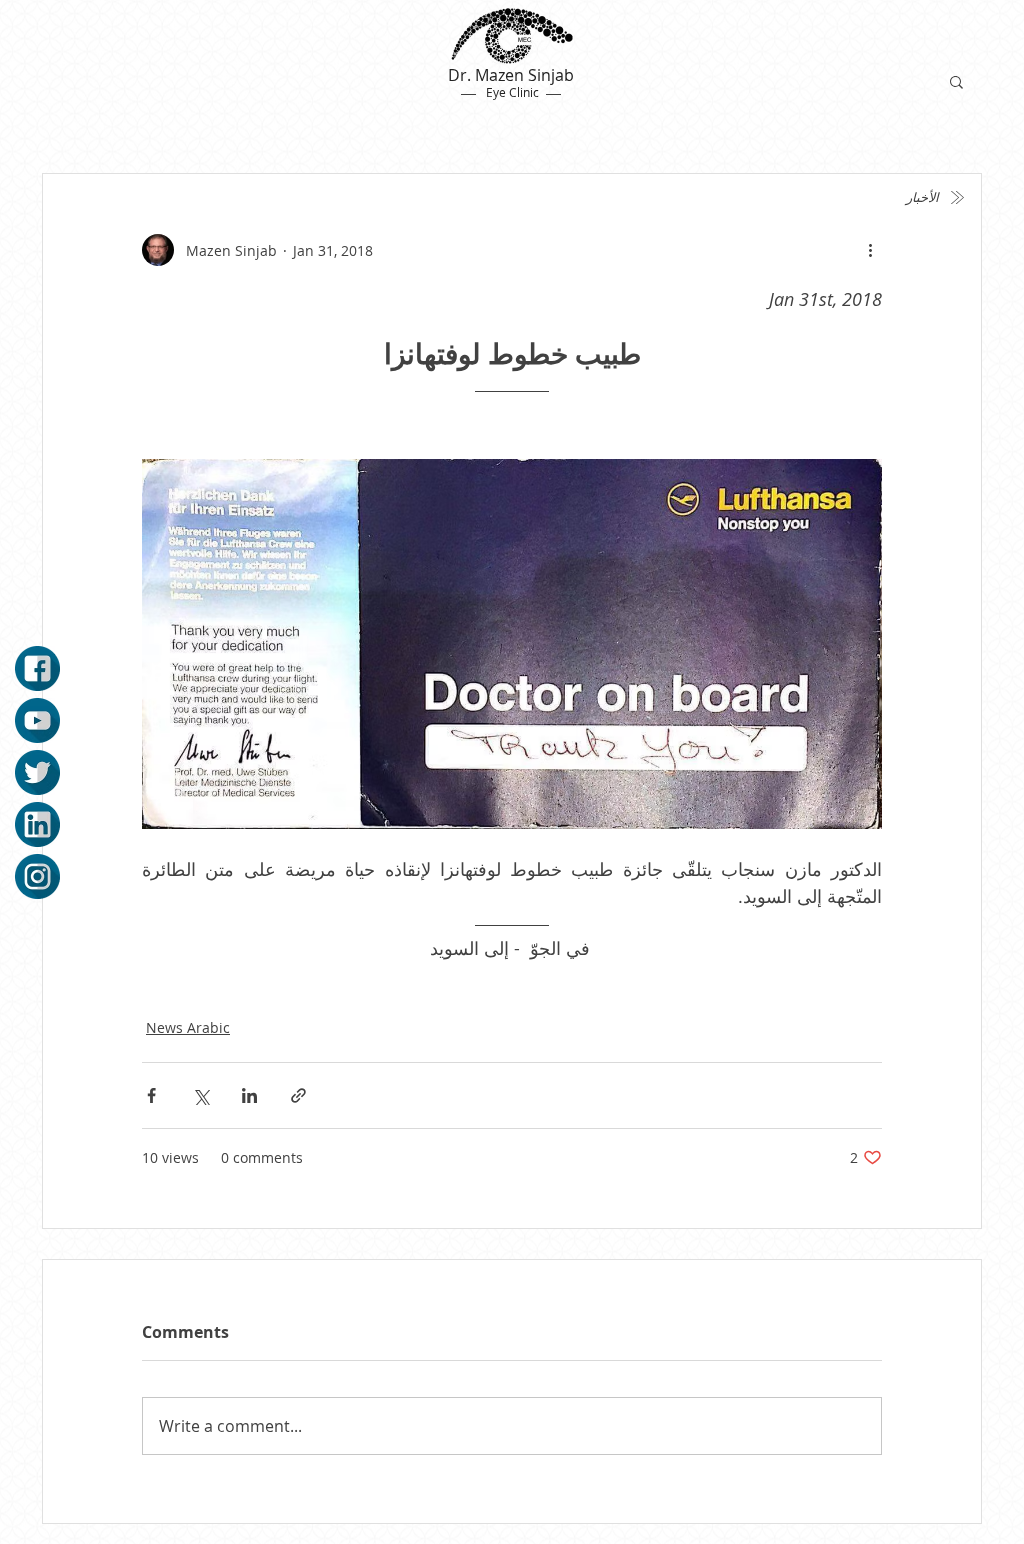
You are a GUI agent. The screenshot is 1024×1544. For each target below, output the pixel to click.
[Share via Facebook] (151, 1095)
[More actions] (870, 250)
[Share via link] (298, 1095)
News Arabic (188, 1027)
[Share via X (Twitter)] (200, 1095)
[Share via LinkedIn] (249, 1095)
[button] (956, 81)
